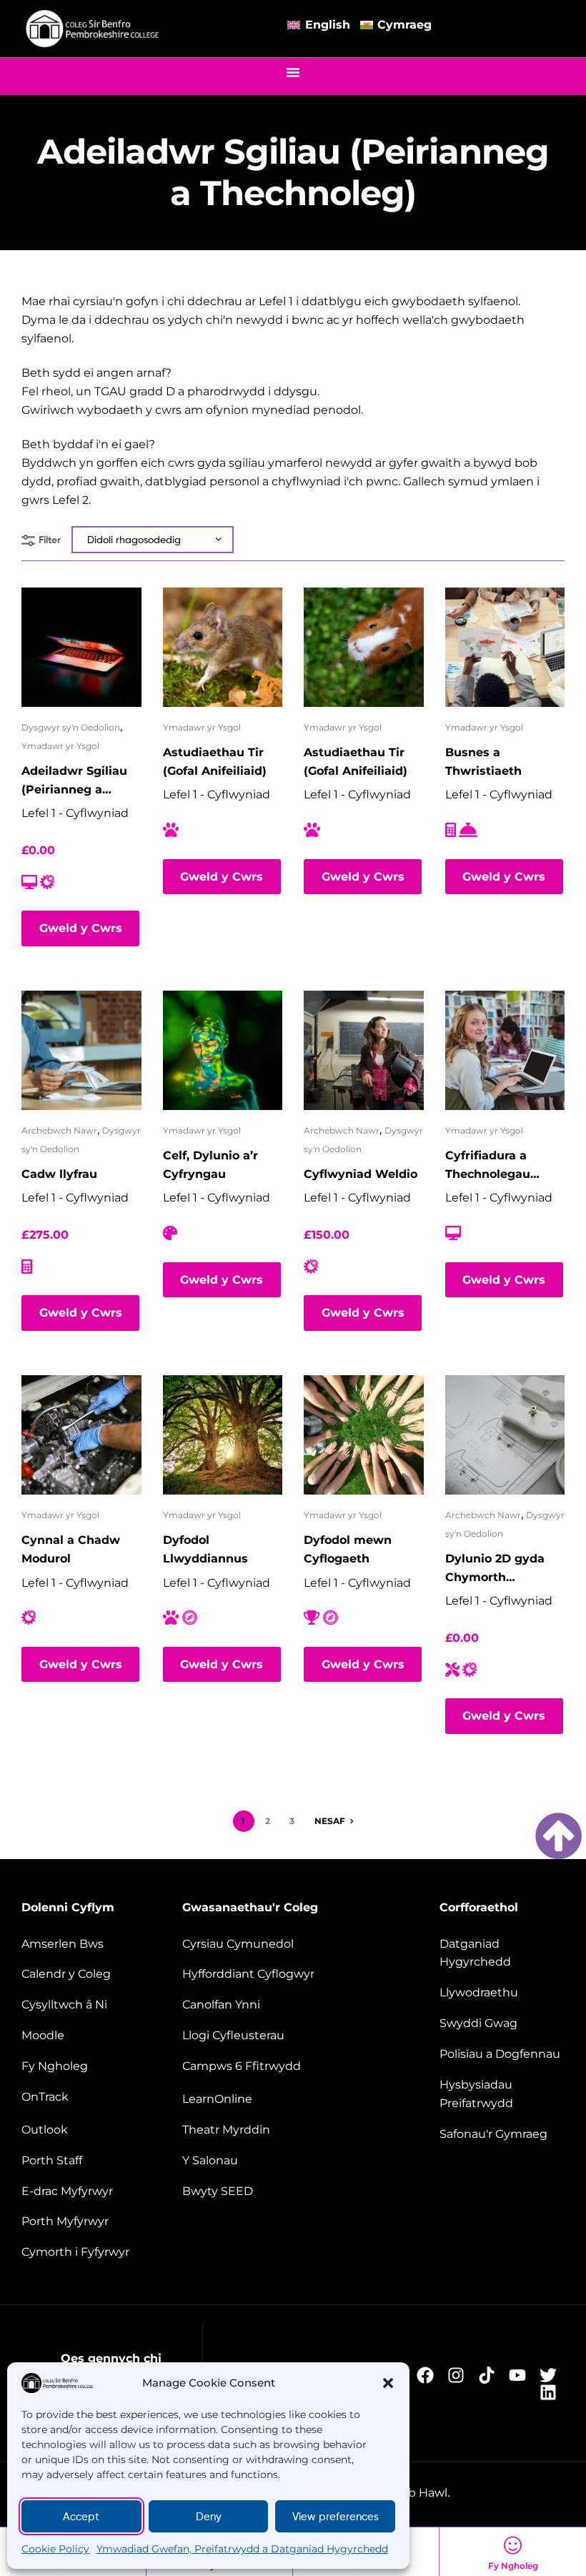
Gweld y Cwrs (81, 928)
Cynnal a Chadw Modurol (71, 1549)
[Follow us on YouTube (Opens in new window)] (521, 2375)
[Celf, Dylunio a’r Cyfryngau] (223, 1051)
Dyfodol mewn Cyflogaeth (348, 1549)
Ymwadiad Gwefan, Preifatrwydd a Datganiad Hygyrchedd (242, 2549)
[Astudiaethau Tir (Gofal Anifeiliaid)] (223, 648)
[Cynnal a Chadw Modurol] (81, 1435)
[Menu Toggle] (293, 72)
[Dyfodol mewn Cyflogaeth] (364, 1435)
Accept (81, 2517)
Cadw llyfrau (59, 1174)
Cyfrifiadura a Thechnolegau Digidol (488, 1166)
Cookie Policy (55, 2549)
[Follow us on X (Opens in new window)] (552, 2375)
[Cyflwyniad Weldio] (364, 1051)
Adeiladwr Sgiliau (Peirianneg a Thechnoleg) (74, 782)
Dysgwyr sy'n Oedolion (71, 727)
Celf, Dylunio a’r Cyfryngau (210, 1165)
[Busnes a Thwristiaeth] (505, 648)
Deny (209, 2517)
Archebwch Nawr (59, 1130)
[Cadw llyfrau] (81, 1051)
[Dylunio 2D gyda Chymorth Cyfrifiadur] (505, 1435)
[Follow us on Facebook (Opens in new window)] (429, 2375)
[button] (388, 2383)
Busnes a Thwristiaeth (483, 762)
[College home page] (93, 29)
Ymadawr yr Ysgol (60, 746)
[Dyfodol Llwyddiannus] (223, 1435)
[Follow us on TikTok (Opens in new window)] (491, 2375)
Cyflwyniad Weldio (361, 1174)
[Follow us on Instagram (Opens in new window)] (460, 2375)
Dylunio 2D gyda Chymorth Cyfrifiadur (495, 1569)
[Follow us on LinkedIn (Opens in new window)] (552, 2392)
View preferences (336, 2517)
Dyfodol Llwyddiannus (205, 1549)
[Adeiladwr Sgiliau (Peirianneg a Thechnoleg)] (81, 648)
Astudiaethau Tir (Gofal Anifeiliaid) (215, 762)
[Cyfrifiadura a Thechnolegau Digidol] (505, 1051)
